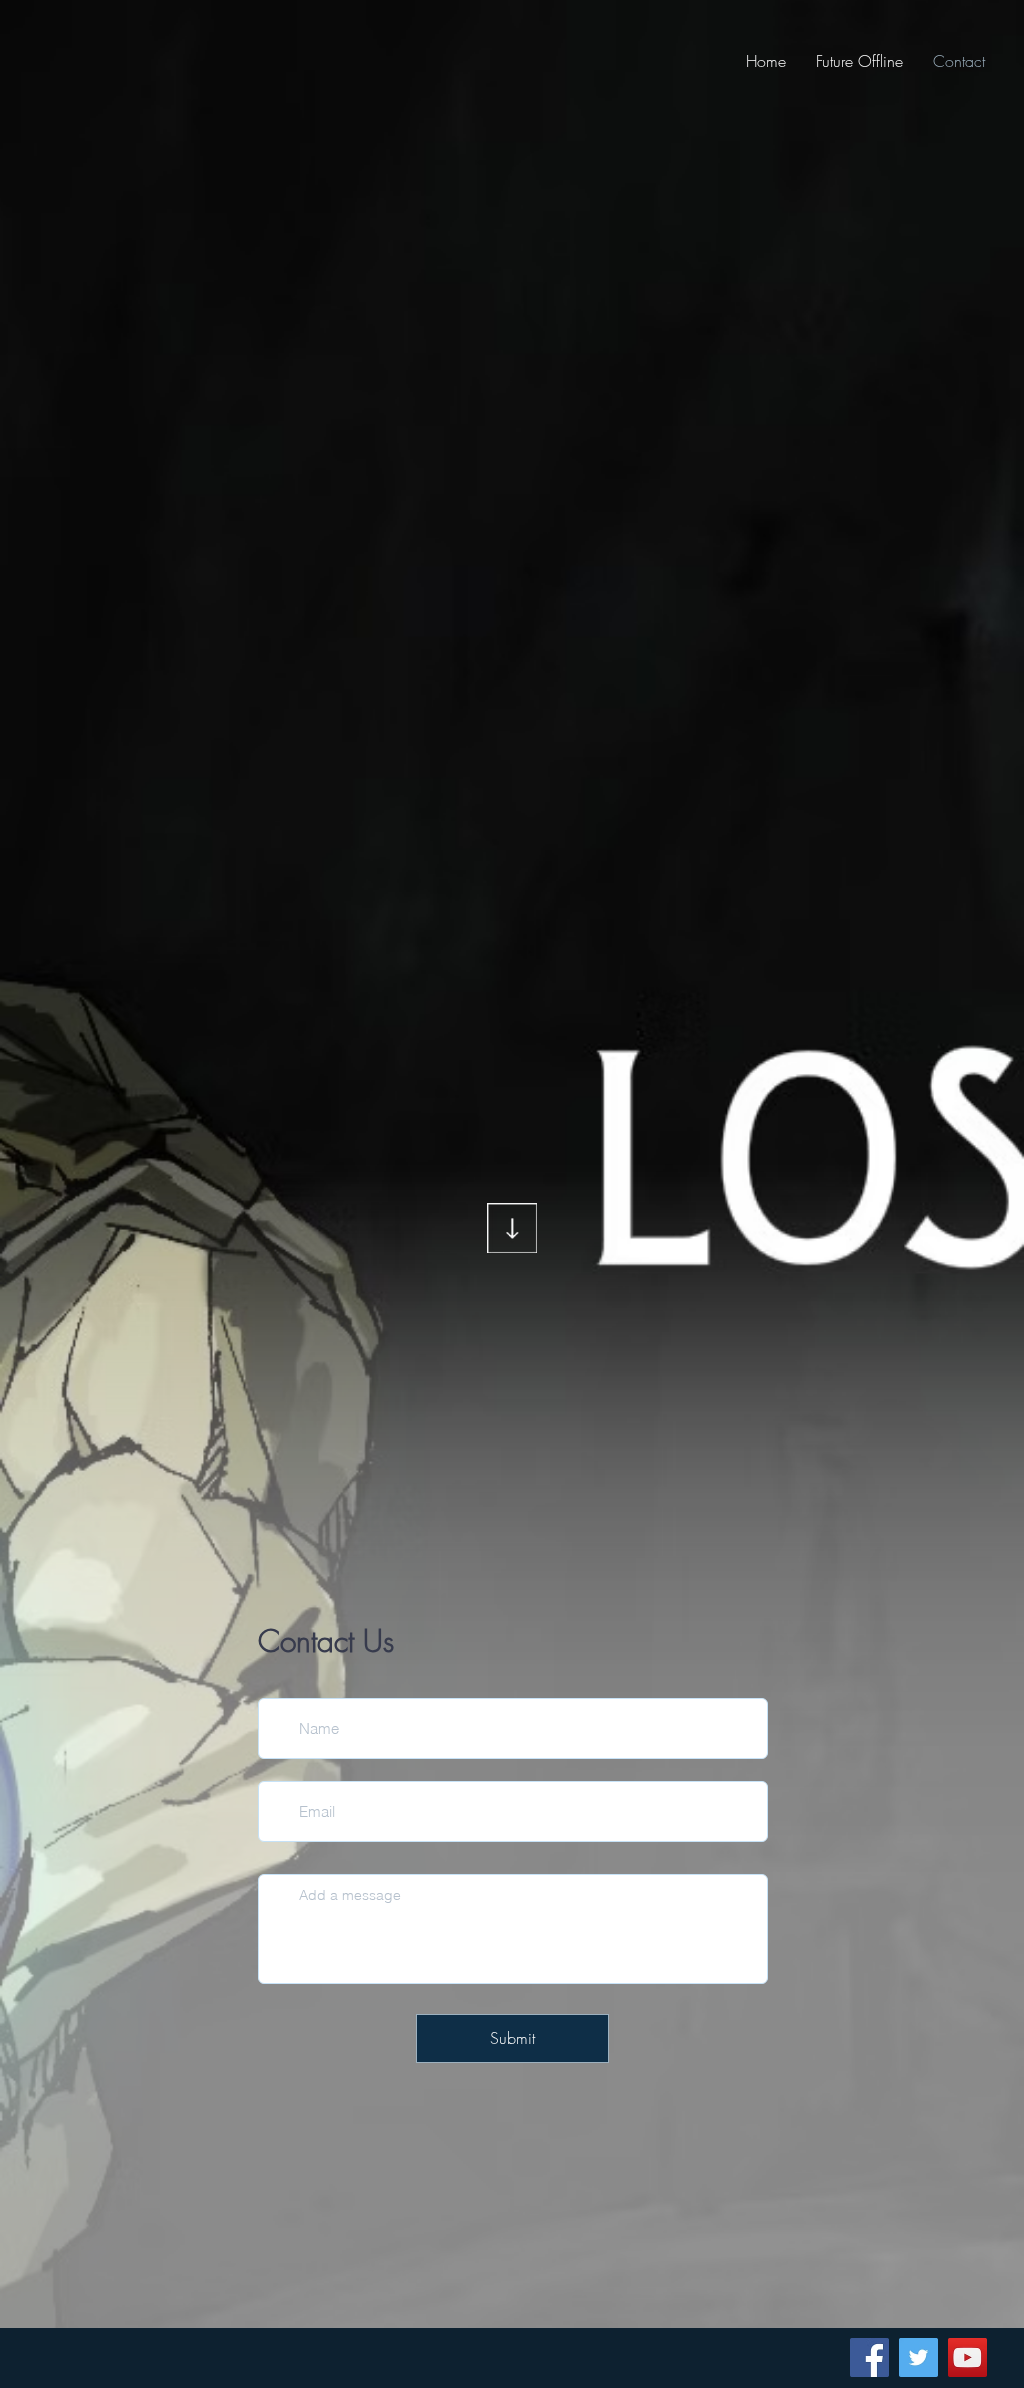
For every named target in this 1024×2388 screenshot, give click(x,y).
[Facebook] (869, 2357)
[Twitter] (918, 2357)
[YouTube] (967, 2357)
